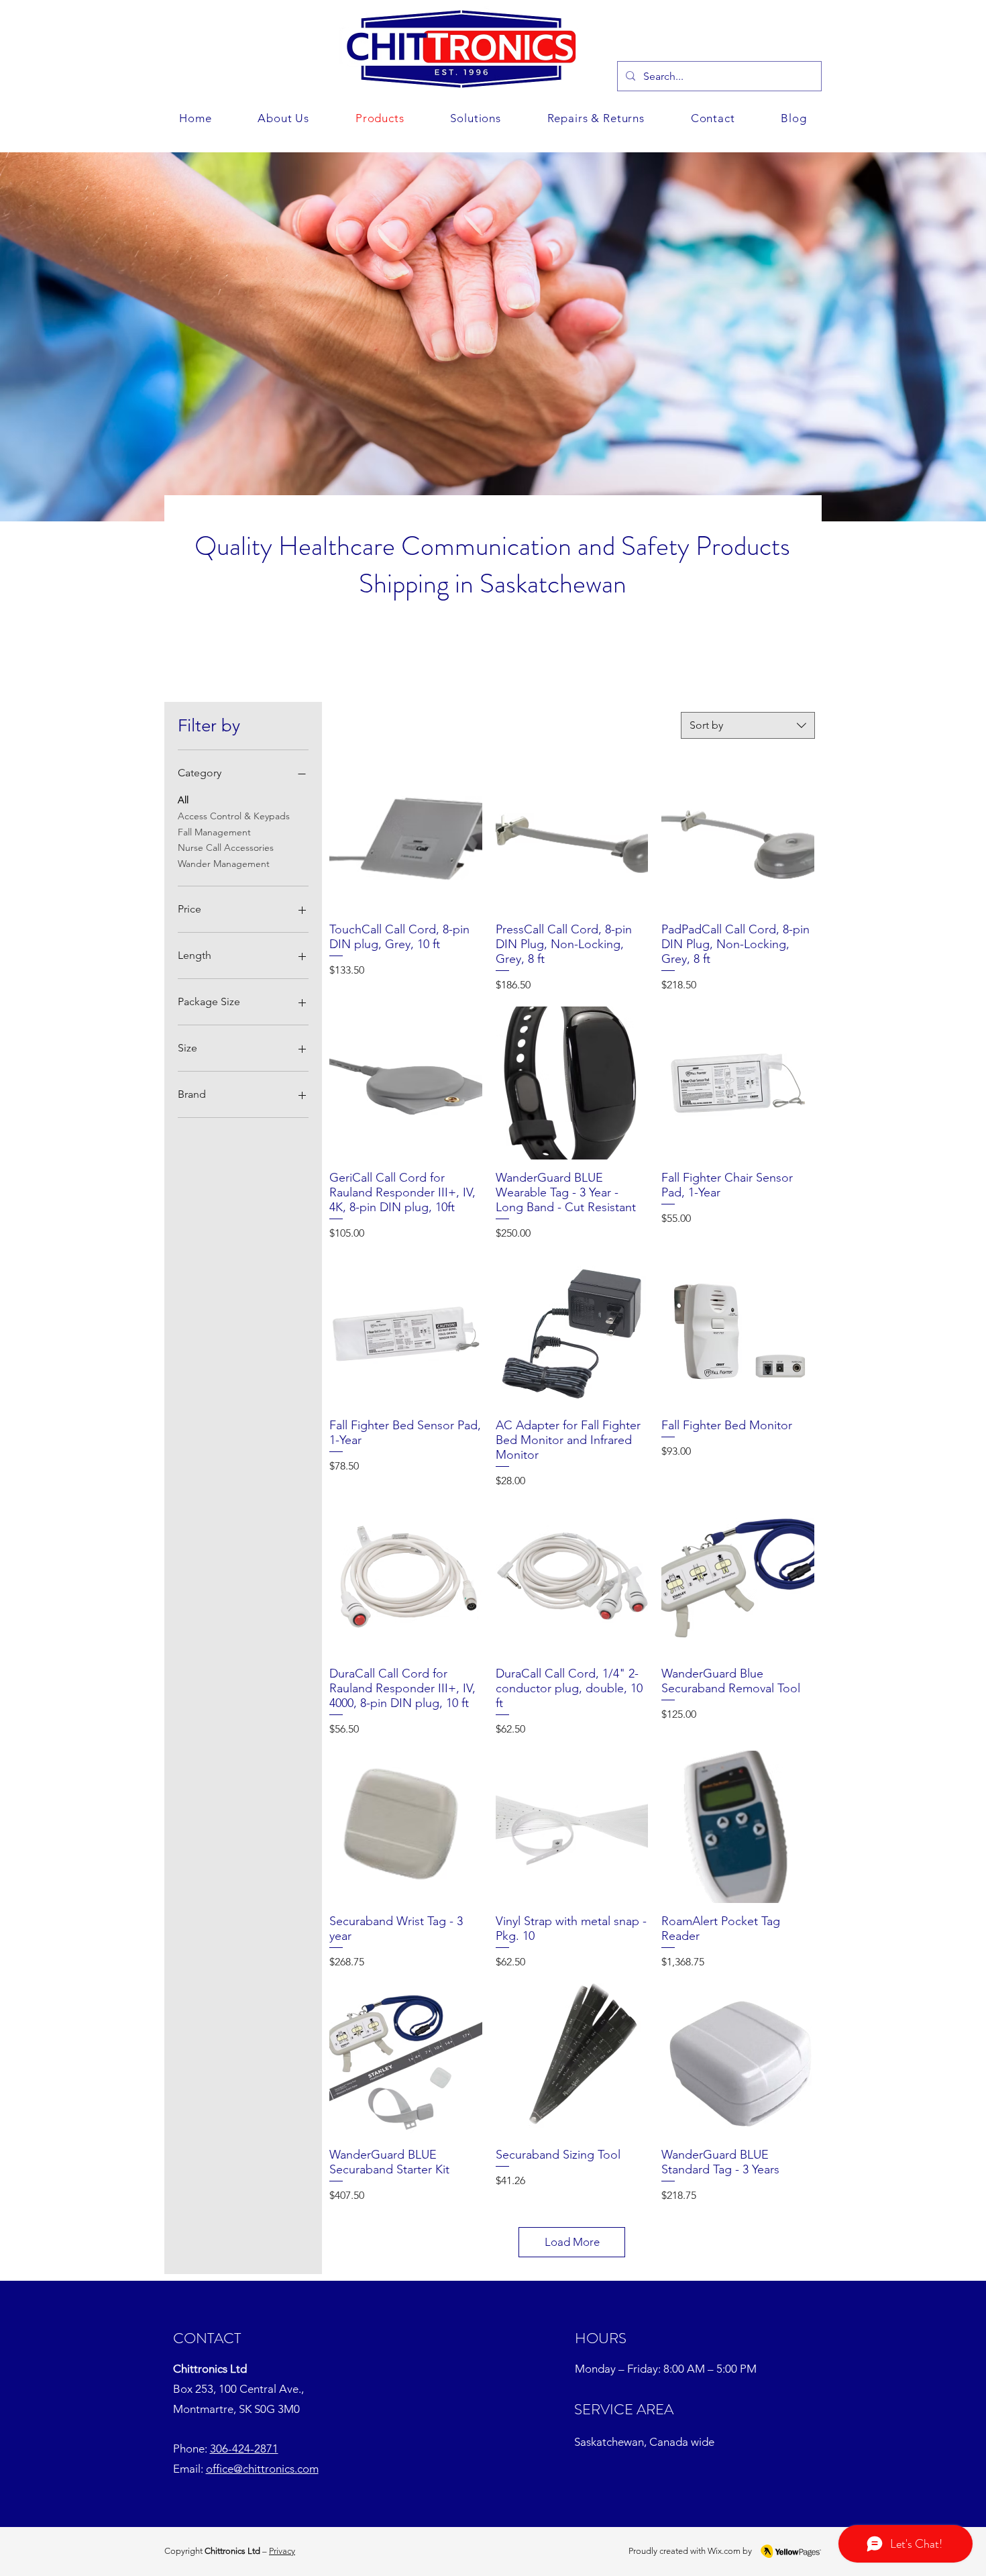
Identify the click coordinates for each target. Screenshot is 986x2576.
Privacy (282, 2551)
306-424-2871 (244, 2449)
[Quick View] (406, 835)
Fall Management (214, 832)
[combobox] (748, 725)
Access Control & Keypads (234, 816)
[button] (476, 118)
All (183, 800)
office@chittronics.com (262, 2469)
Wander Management (224, 864)
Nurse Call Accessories (226, 847)
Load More (572, 2242)
